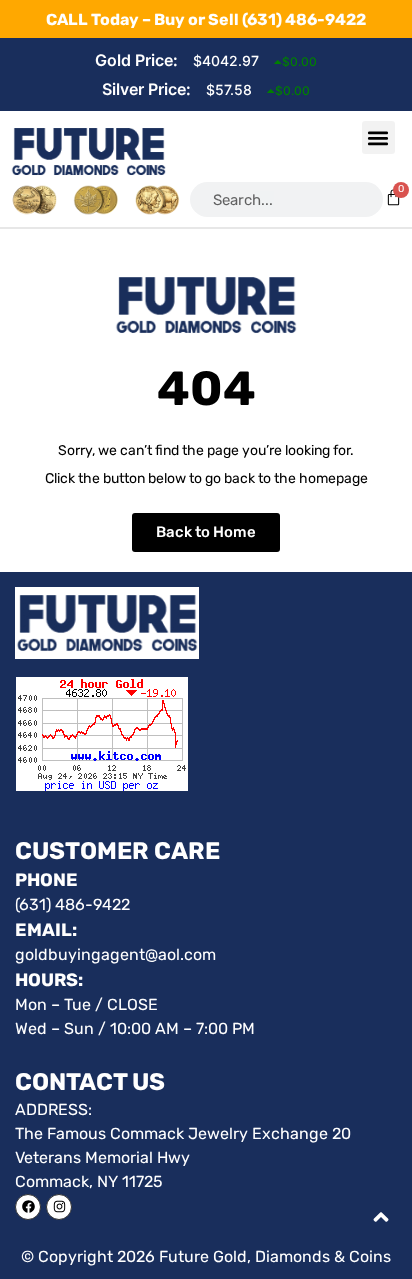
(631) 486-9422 (304, 19)
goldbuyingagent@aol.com (115, 954)
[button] (378, 137)
